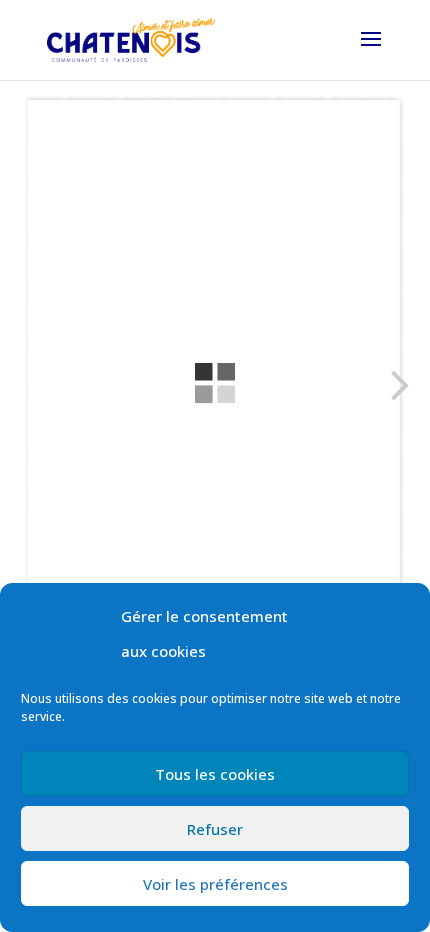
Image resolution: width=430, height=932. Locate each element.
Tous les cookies (215, 774)
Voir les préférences (215, 884)
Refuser (215, 829)
